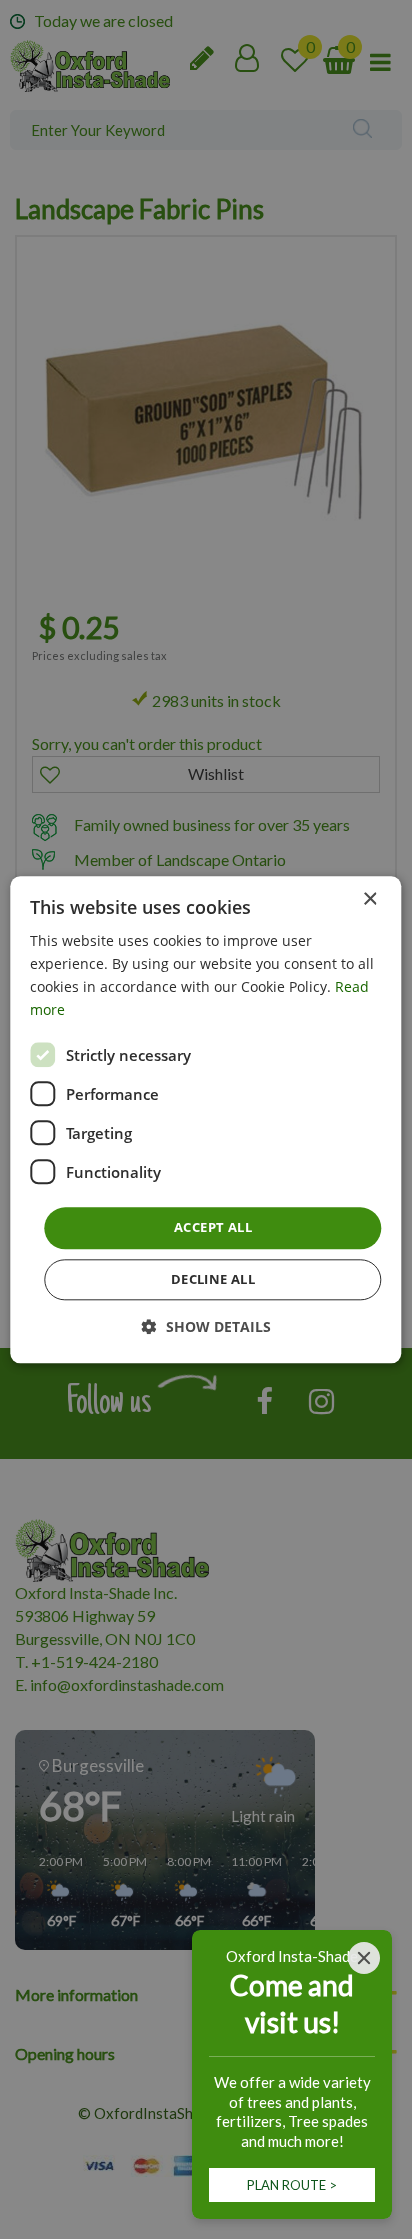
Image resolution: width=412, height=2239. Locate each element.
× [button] (369, 899)
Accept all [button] (213, 1228)
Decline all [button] (213, 1279)
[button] (206, 1326)
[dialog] (205, 1119)
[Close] (364, 1958)
